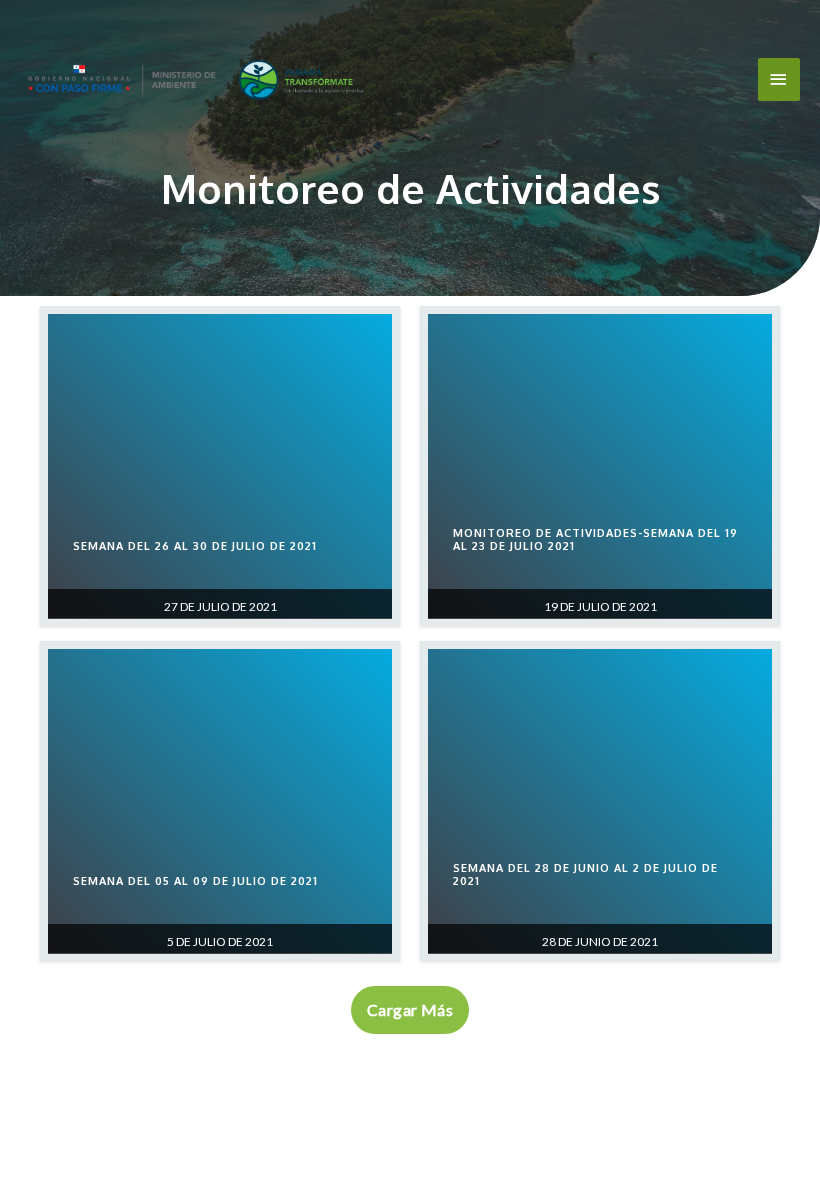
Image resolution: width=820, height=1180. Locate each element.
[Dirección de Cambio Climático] (195, 79)
